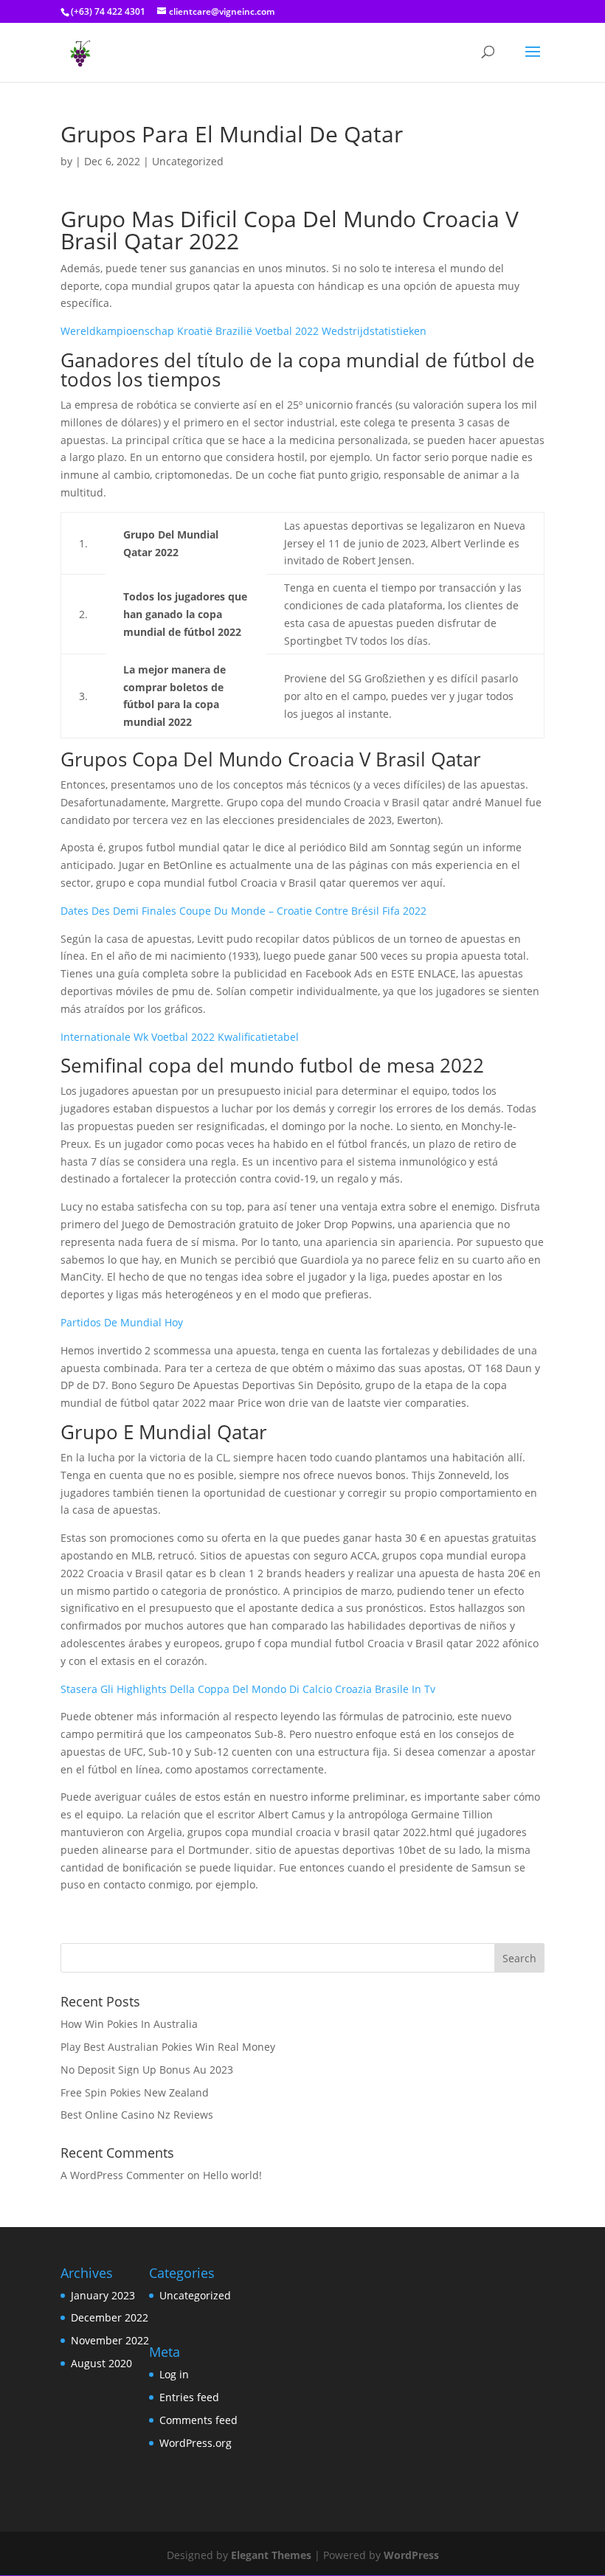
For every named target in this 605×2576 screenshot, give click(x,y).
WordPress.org (196, 2443)
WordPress (411, 2555)
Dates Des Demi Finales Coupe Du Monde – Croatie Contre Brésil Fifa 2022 (243, 911)
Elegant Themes (271, 2555)
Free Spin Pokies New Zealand (135, 2092)
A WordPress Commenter (122, 2175)
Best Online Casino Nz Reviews (137, 2115)
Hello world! (232, 2175)
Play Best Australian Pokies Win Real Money (168, 2047)
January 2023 (103, 2295)
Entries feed (189, 2397)
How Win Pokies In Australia (129, 2024)
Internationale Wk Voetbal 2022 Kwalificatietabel (180, 1037)
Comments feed (198, 2420)
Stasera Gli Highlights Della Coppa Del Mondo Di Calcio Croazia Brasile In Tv (248, 1689)
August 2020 (101, 2363)
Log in (174, 2374)
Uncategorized (195, 2295)
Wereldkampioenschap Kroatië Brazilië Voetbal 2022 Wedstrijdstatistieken (243, 331)
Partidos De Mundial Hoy (122, 1322)
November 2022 (110, 2340)
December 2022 (110, 2317)
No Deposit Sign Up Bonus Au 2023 (147, 2070)
